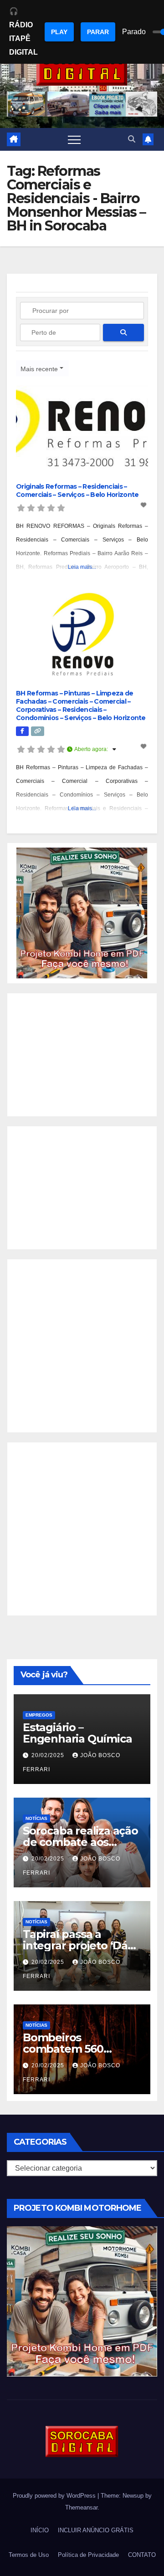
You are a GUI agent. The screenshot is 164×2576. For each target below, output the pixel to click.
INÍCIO (40, 2530)
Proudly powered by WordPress (55, 2496)
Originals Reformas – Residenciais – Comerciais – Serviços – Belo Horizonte (77, 491)
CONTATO (142, 2555)
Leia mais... (82, 567)
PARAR (98, 32)
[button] (132, 139)
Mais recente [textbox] (39, 369)
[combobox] (42, 368)
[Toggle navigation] (74, 139)
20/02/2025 (49, 1755)
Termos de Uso (29, 2555)
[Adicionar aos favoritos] (144, 505)
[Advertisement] (82, 1055)
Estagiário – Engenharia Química (77, 1733)
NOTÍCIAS (36, 1818)
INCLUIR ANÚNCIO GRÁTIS (96, 2530)
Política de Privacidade (88, 2555)
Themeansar (81, 2507)
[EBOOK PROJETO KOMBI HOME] (82, 913)
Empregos (39, 1715)
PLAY (59, 32)
